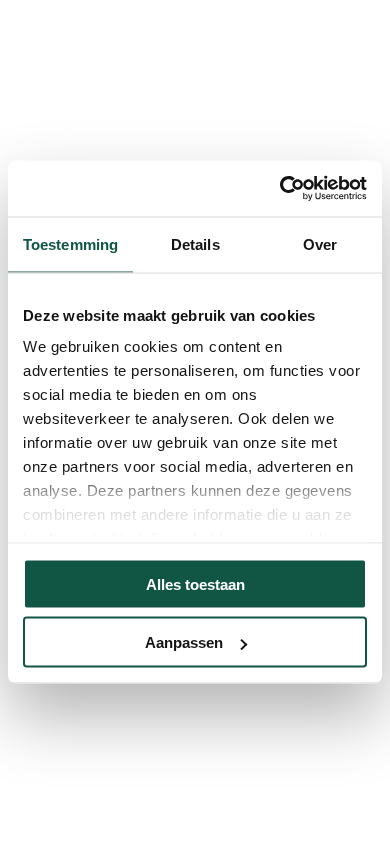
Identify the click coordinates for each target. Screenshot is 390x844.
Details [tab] (195, 243)
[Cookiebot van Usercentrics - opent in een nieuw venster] (280, 189)
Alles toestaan (195, 583)
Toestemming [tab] (70, 243)
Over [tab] (320, 243)
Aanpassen (184, 642)
